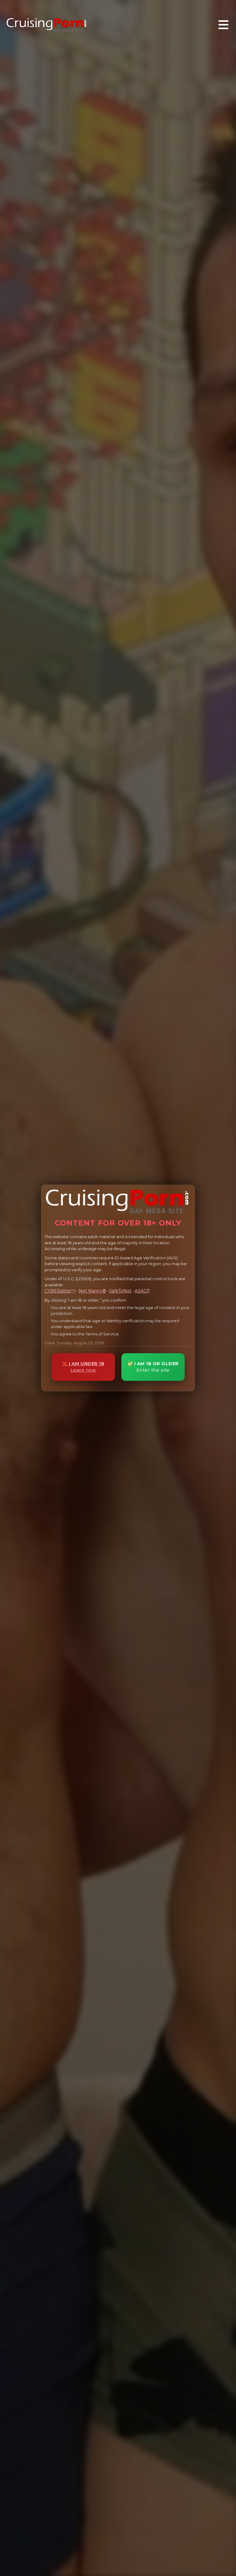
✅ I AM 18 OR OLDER (153, 1367)
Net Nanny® (92, 1291)
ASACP (142, 1291)
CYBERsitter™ (60, 1291)
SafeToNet (120, 1291)
